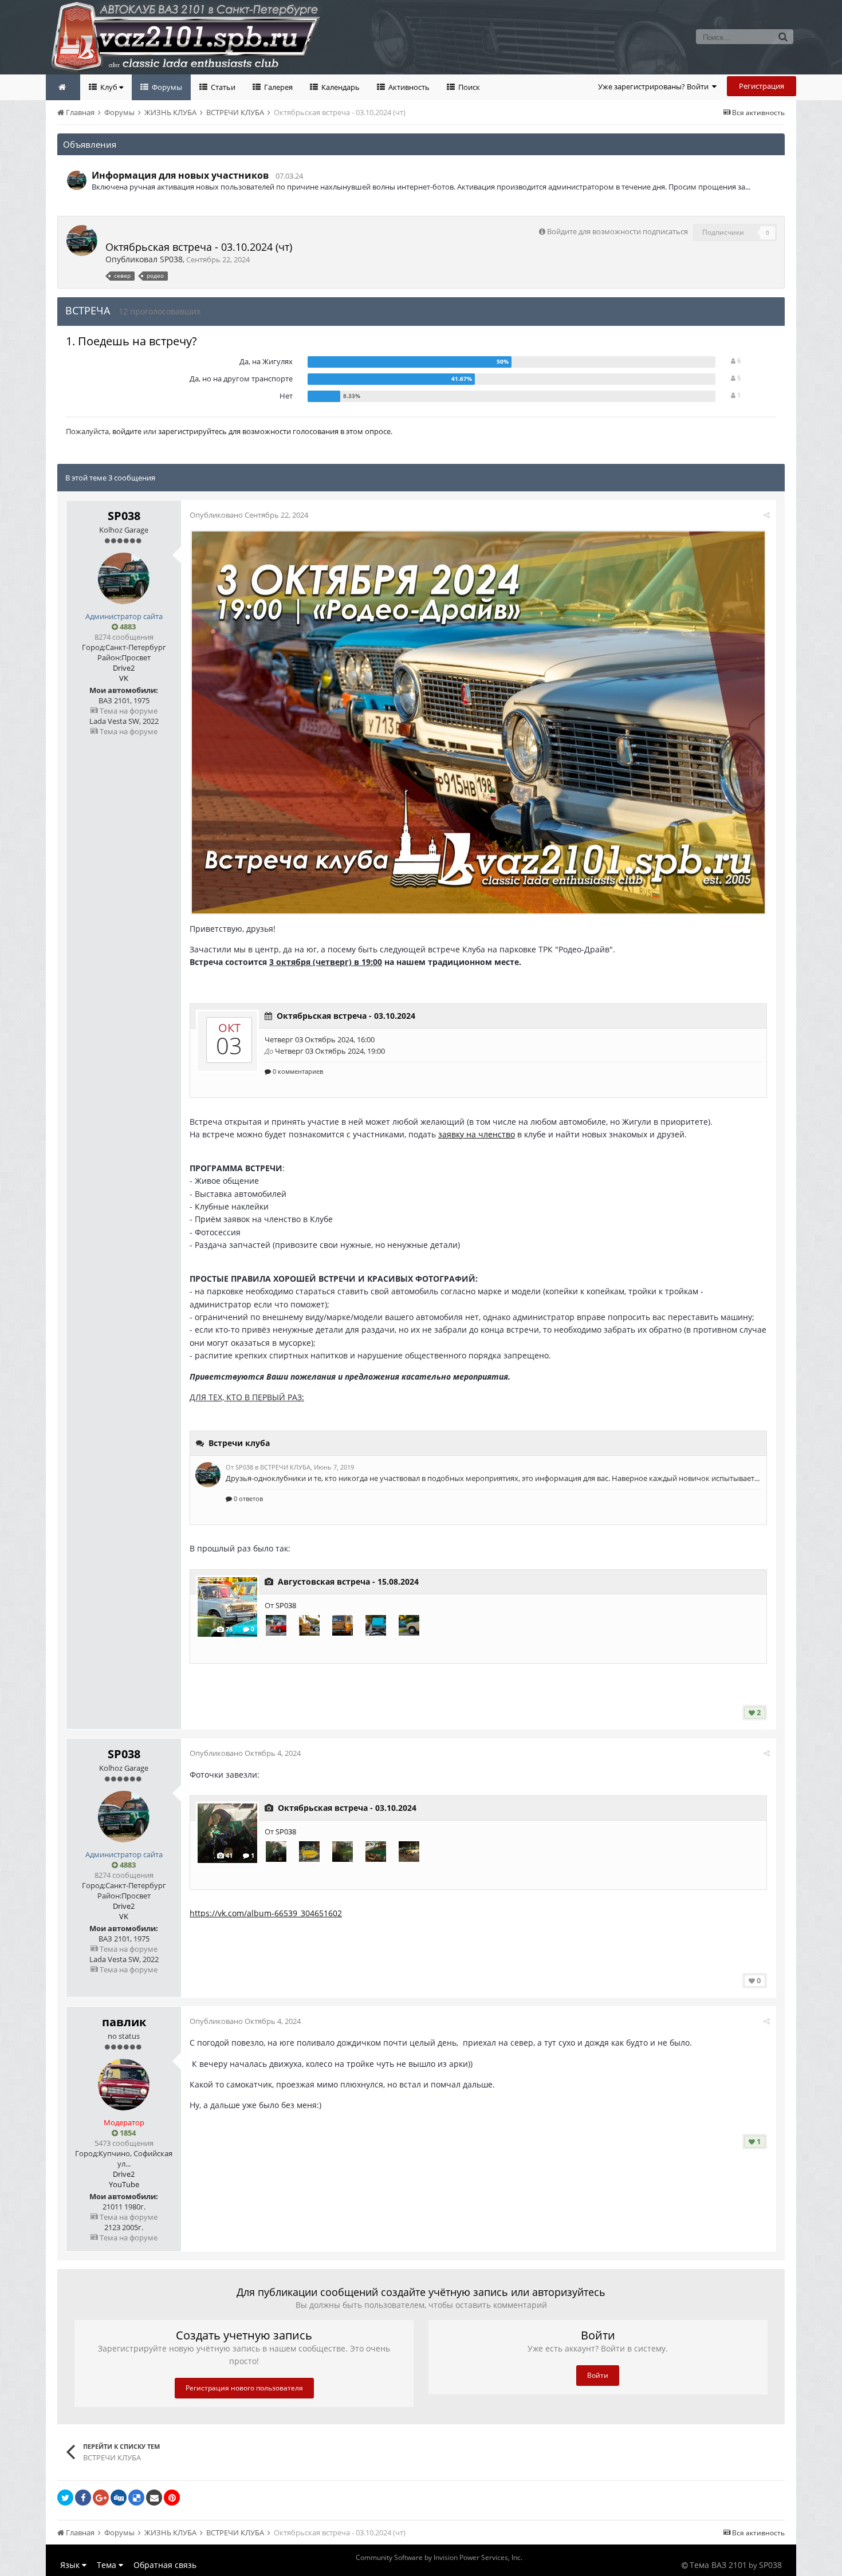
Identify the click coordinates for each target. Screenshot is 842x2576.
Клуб (109, 87)
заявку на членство (477, 1134)
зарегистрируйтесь (192, 431)
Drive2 (124, 668)
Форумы (166, 87)
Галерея (278, 87)
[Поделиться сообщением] (767, 515)
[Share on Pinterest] (172, 2498)
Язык (71, 2565)
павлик (124, 2022)
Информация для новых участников (180, 175)
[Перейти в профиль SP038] (77, 180)
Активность (408, 87)
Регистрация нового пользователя (244, 2388)
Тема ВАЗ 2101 (718, 2565)
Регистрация (762, 86)
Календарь (340, 87)
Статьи (222, 87)
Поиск (468, 87)
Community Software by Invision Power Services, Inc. (439, 2557)
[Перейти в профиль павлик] (124, 2085)
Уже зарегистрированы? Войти (655, 86)
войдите (127, 431)
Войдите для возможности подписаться (617, 231)
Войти (598, 2375)
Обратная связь (165, 2565)
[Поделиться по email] (154, 2498)
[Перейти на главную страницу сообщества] (63, 87)
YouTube (124, 2184)
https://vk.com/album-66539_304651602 (266, 1913)
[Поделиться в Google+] (101, 2498)
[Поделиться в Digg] (119, 2498)
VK (124, 678)
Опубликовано (249, 515)
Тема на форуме (128, 711)
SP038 (171, 259)
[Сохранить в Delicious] (136, 2498)
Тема (108, 2565)
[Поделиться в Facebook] (83, 2498)
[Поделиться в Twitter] (65, 2498)
